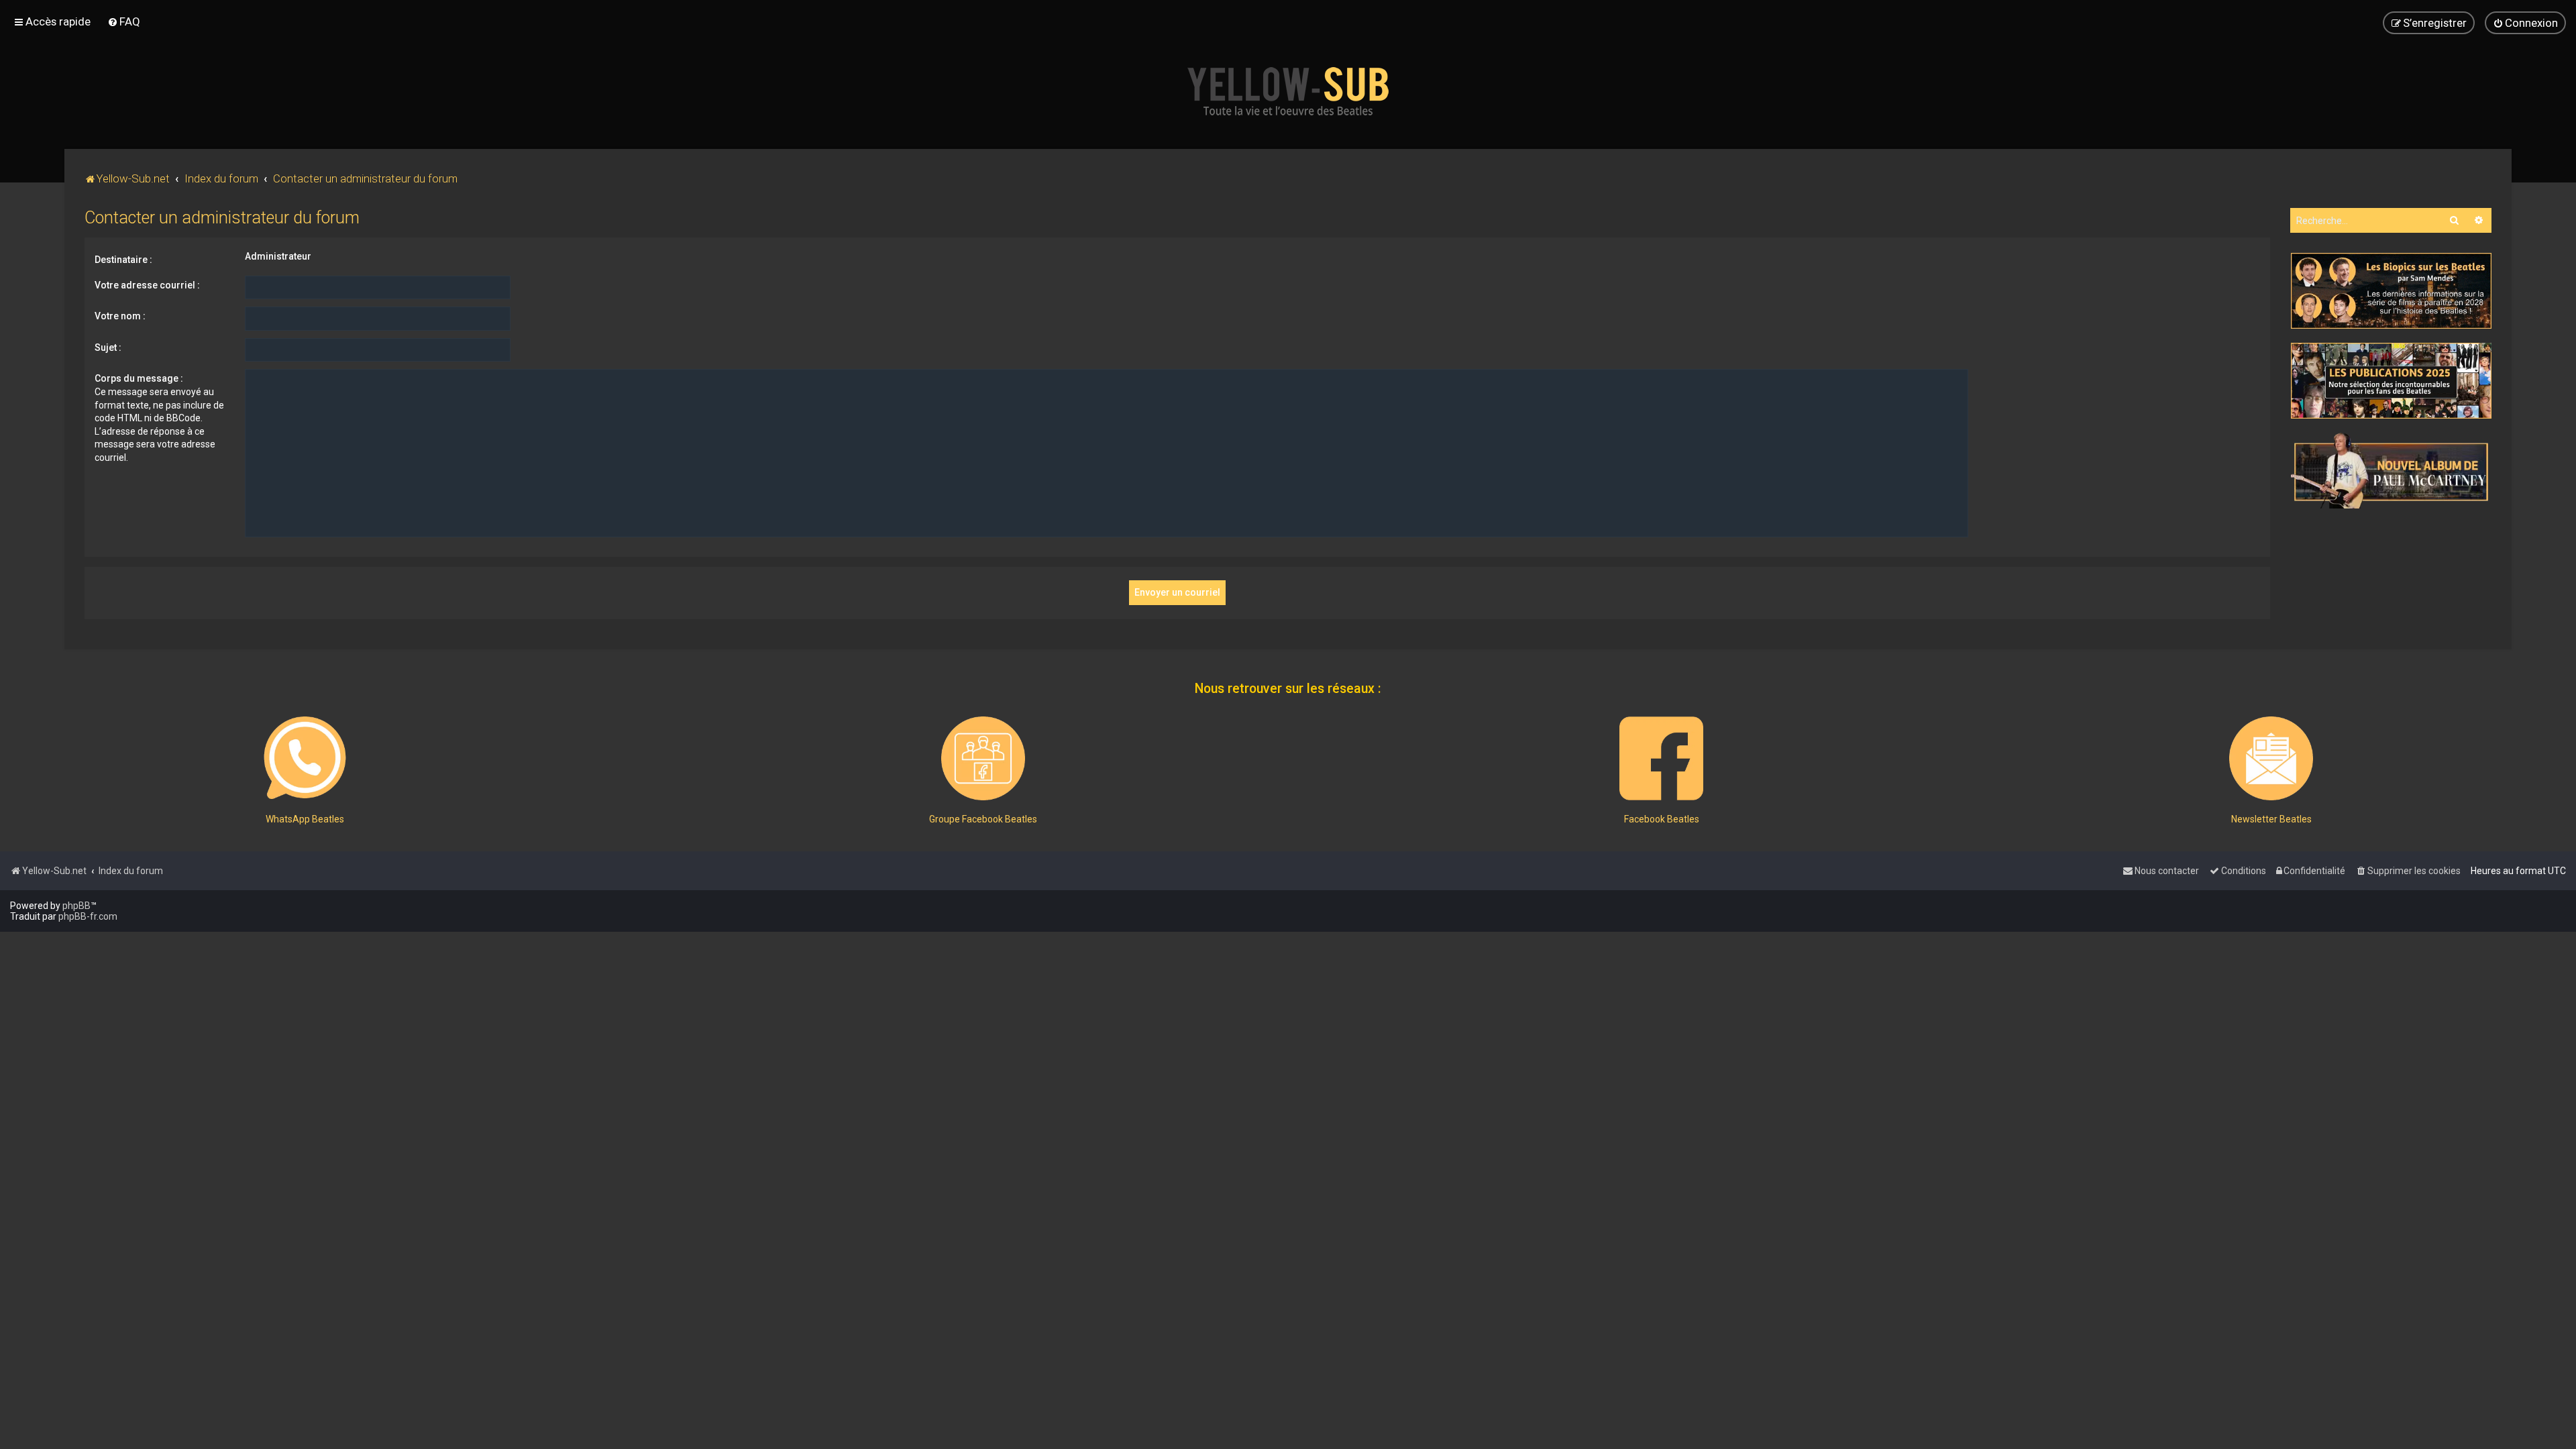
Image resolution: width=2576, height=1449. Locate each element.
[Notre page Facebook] (1661, 758)
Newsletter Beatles (2271, 819)
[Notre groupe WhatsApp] (305, 758)
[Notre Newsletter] (2271, 758)
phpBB (76, 906)
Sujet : (108, 347)
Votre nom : (120, 316)
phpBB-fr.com (88, 916)
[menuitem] (124, 21)
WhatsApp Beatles (305, 819)
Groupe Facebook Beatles (983, 819)
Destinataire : (123, 260)
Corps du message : (139, 378)
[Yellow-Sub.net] (1288, 91)
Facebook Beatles (1662, 819)
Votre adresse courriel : (147, 285)
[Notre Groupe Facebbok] (983, 758)
